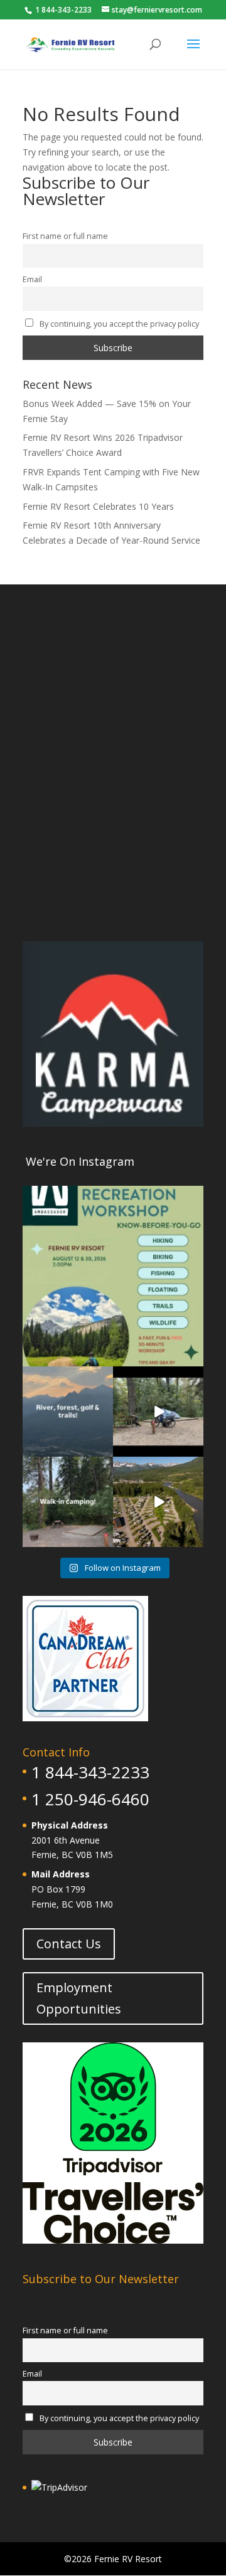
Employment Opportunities (79, 1998)
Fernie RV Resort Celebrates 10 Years (98, 506)
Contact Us (69, 1944)
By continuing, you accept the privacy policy (118, 324)
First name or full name (65, 236)
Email (32, 279)
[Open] (113, 1276)
